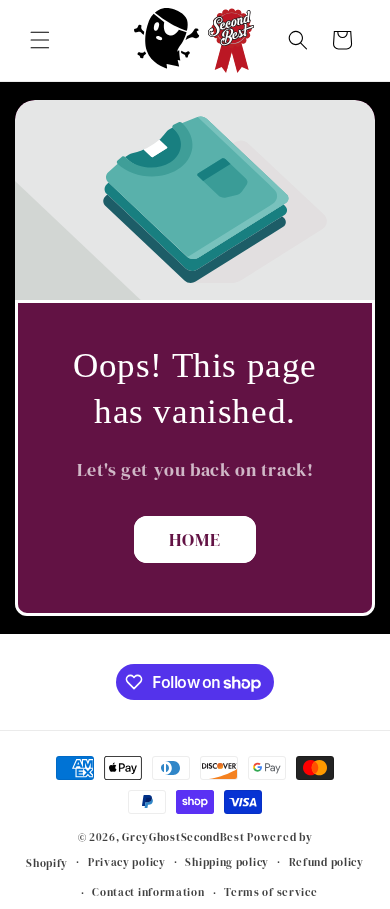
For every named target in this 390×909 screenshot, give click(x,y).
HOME (195, 539)
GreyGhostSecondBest (183, 837)
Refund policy (326, 862)
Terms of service (270, 892)
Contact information (148, 892)
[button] (40, 40)
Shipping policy (227, 862)
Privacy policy (127, 862)
